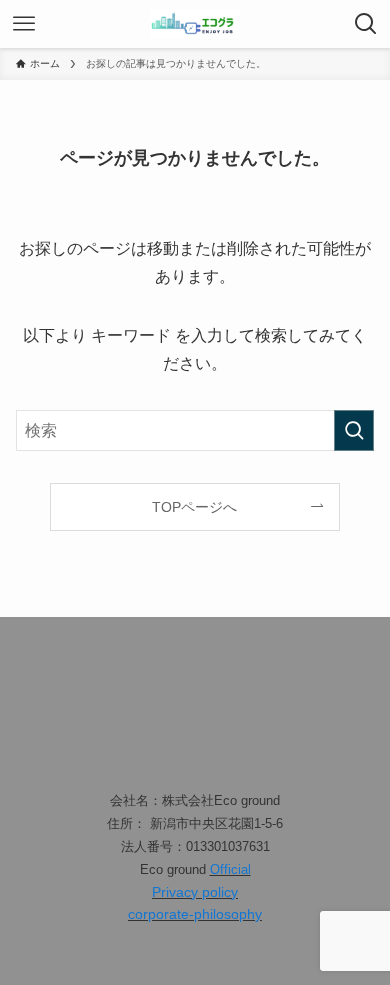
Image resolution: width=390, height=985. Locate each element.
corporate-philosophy (195, 914)
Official (230, 869)
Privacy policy (195, 892)
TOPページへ (194, 507)
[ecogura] (195, 24)
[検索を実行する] (354, 430)
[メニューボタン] (24, 24)
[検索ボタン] (366, 24)
